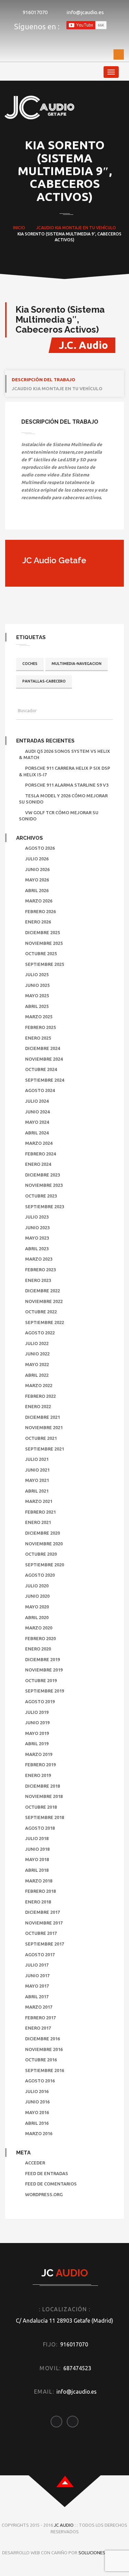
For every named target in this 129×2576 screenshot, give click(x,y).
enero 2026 (38, 922)
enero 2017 (38, 2028)
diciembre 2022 (42, 1291)
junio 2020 (37, 1596)
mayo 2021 (37, 1480)
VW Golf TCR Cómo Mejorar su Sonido (59, 816)
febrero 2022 (40, 1396)
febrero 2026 (40, 911)
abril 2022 (37, 1375)
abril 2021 (37, 1491)
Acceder (35, 2163)
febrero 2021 (40, 1512)
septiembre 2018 (45, 1817)
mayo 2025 (37, 996)
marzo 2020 (39, 1628)
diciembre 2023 (42, 1175)
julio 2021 (37, 1459)
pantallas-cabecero (44, 681)
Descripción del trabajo (44, 380)
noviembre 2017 (44, 1923)
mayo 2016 (37, 2112)
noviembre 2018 (44, 1796)
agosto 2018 (40, 1828)
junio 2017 (37, 1976)
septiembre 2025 (45, 964)
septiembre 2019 (45, 1691)
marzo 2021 (39, 1501)
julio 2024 (37, 1101)
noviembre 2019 (44, 1670)
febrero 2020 (40, 1638)
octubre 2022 (41, 1312)
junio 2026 (37, 869)
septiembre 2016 (45, 2070)
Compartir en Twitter (46, 519)
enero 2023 (38, 1280)
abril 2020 (37, 1617)
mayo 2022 (37, 1364)
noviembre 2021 (44, 1427)
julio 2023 (37, 1217)
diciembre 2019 (42, 1659)
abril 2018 (37, 1870)
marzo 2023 (39, 1259)
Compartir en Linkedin (62, 519)
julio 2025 (37, 974)
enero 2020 (38, 1649)
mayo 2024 (37, 1122)
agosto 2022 (40, 1333)
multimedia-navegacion (77, 664)
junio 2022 (37, 1354)
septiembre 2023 (45, 1206)
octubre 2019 (41, 1680)
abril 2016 (37, 2123)
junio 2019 (37, 1723)
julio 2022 (37, 1343)
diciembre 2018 (42, 1786)
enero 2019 (38, 1775)
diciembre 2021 (42, 1417)
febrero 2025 (40, 1027)
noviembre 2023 (44, 1185)
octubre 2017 (41, 1933)
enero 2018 (38, 1902)
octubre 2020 (41, 1554)
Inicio (19, 228)
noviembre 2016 (44, 2049)
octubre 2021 (41, 1438)
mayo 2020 (37, 1607)
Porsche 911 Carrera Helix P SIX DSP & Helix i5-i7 (64, 771)
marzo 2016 (39, 2133)
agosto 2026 (40, 848)
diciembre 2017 (42, 1912)
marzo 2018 (39, 1881)
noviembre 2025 (44, 943)
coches (30, 664)
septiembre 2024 (45, 1080)
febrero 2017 (40, 2018)
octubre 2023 (41, 1196)
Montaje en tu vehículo (89, 228)
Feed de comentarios (51, 2184)
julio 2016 (37, 2091)
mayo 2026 (37, 880)
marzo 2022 (39, 1385)
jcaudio (45, 228)
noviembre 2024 (44, 1059)
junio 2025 (37, 985)
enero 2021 (38, 1522)
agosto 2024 (40, 1090)
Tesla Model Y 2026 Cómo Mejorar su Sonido (63, 799)
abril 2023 (37, 1249)
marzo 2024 (39, 1143)
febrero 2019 (40, 1765)
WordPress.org (44, 2194)
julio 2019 (37, 1712)
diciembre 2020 (42, 1533)
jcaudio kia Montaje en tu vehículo (57, 388)
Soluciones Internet (103, 2553)
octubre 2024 (41, 1069)
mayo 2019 (37, 1733)
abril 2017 (37, 1997)
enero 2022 (38, 1406)
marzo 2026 (39, 901)
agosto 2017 (40, 1954)
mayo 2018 (37, 1859)
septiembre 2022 (45, 1322)
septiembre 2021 (45, 1449)
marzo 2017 (39, 2007)
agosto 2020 (40, 1575)
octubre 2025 (41, 953)
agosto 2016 (40, 2081)
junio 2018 (37, 1849)
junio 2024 (37, 1112)
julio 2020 (37, 1586)
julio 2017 (37, 1965)
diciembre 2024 (42, 1048)
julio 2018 (37, 1838)
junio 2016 (37, 2102)
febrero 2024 (40, 1154)
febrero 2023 (40, 1270)
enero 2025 (38, 1038)
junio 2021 (37, 1470)
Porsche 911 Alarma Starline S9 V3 (67, 785)
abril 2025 (37, 1006)
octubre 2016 (41, 2060)
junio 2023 (37, 1228)
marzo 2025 (39, 1017)
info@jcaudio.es (85, 12)
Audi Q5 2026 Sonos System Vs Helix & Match (64, 754)
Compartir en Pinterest (78, 519)
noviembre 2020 (44, 1544)
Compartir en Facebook (29, 519)
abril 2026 (37, 890)
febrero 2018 (40, 1891)
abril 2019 (37, 1744)
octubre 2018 (41, 1807)
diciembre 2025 (42, 932)
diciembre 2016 (42, 2039)
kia (58, 228)
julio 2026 (37, 859)
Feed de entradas (47, 2173)
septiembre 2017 (45, 1944)
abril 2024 (37, 1133)
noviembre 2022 (44, 1301)
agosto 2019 (40, 1701)
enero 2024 (38, 1164)
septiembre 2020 (45, 1565)
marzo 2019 (39, 1754)
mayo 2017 (37, 1986)
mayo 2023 (37, 1238)
